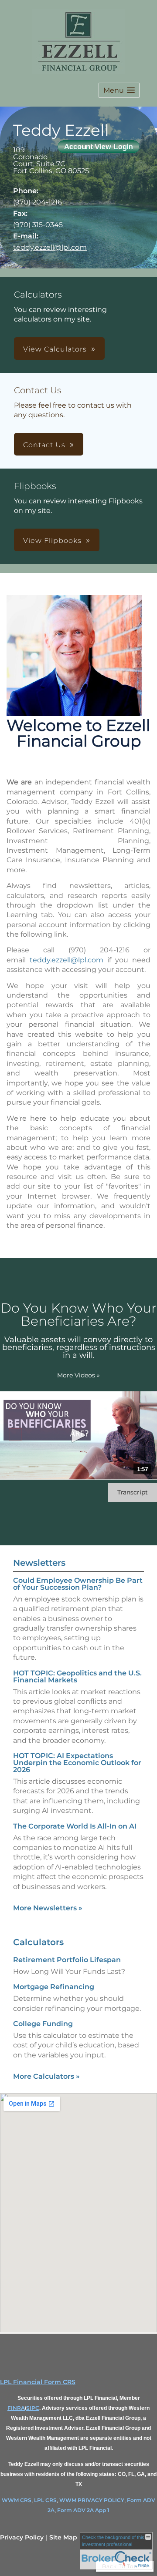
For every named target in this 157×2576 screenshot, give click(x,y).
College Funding (43, 2024)
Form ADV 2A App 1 (83, 2510)
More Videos (78, 1375)
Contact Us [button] (44, 445)
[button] (119, 90)
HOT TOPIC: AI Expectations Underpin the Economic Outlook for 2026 (77, 1763)
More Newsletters (48, 1908)
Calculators (38, 1942)
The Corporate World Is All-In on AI (75, 1826)
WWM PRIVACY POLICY (92, 2500)
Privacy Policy (22, 2537)
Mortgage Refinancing (54, 1987)
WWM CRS (17, 2500)
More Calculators (46, 2076)
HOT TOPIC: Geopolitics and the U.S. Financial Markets (77, 1677)
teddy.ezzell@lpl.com (50, 247)
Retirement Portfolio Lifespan (67, 1960)
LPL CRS (45, 2500)
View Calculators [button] (55, 349)
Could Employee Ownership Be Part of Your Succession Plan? (78, 1584)
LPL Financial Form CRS (38, 2382)
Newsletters (39, 1563)
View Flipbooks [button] (52, 541)
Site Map (63, 2537)
